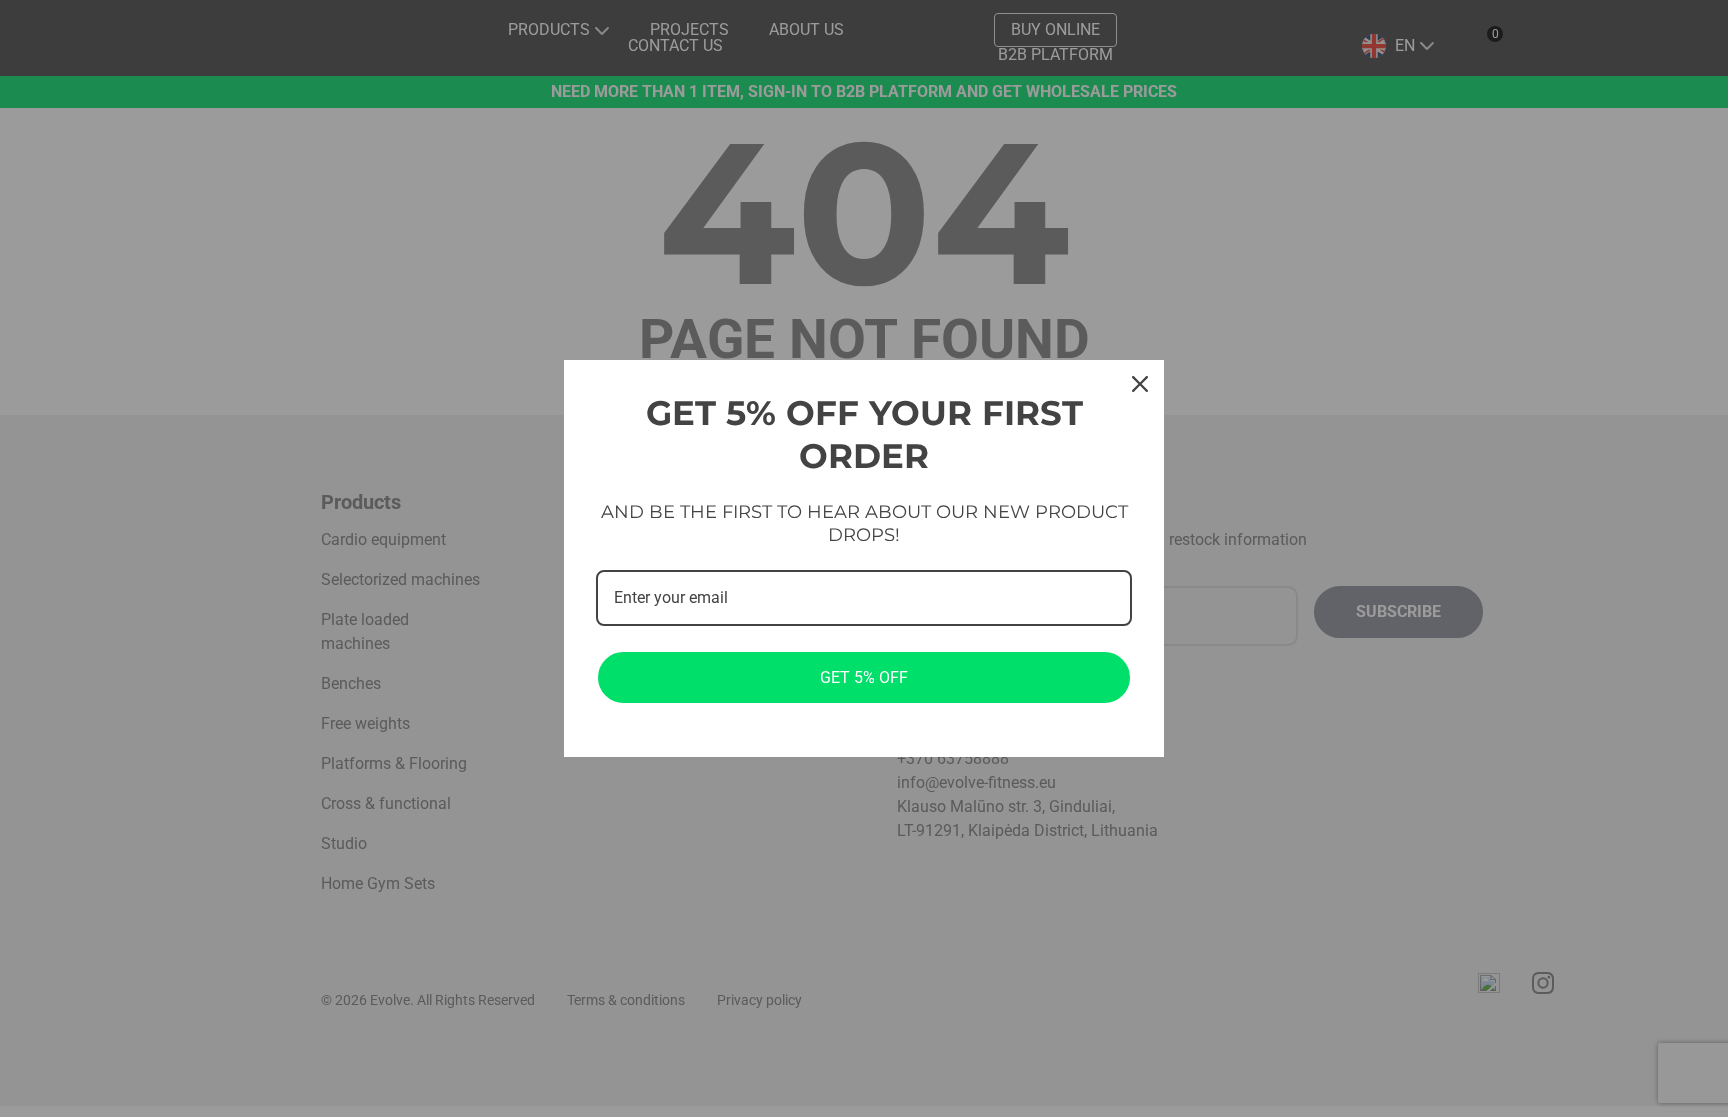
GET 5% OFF (864, 677)
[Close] (1140, 384)
